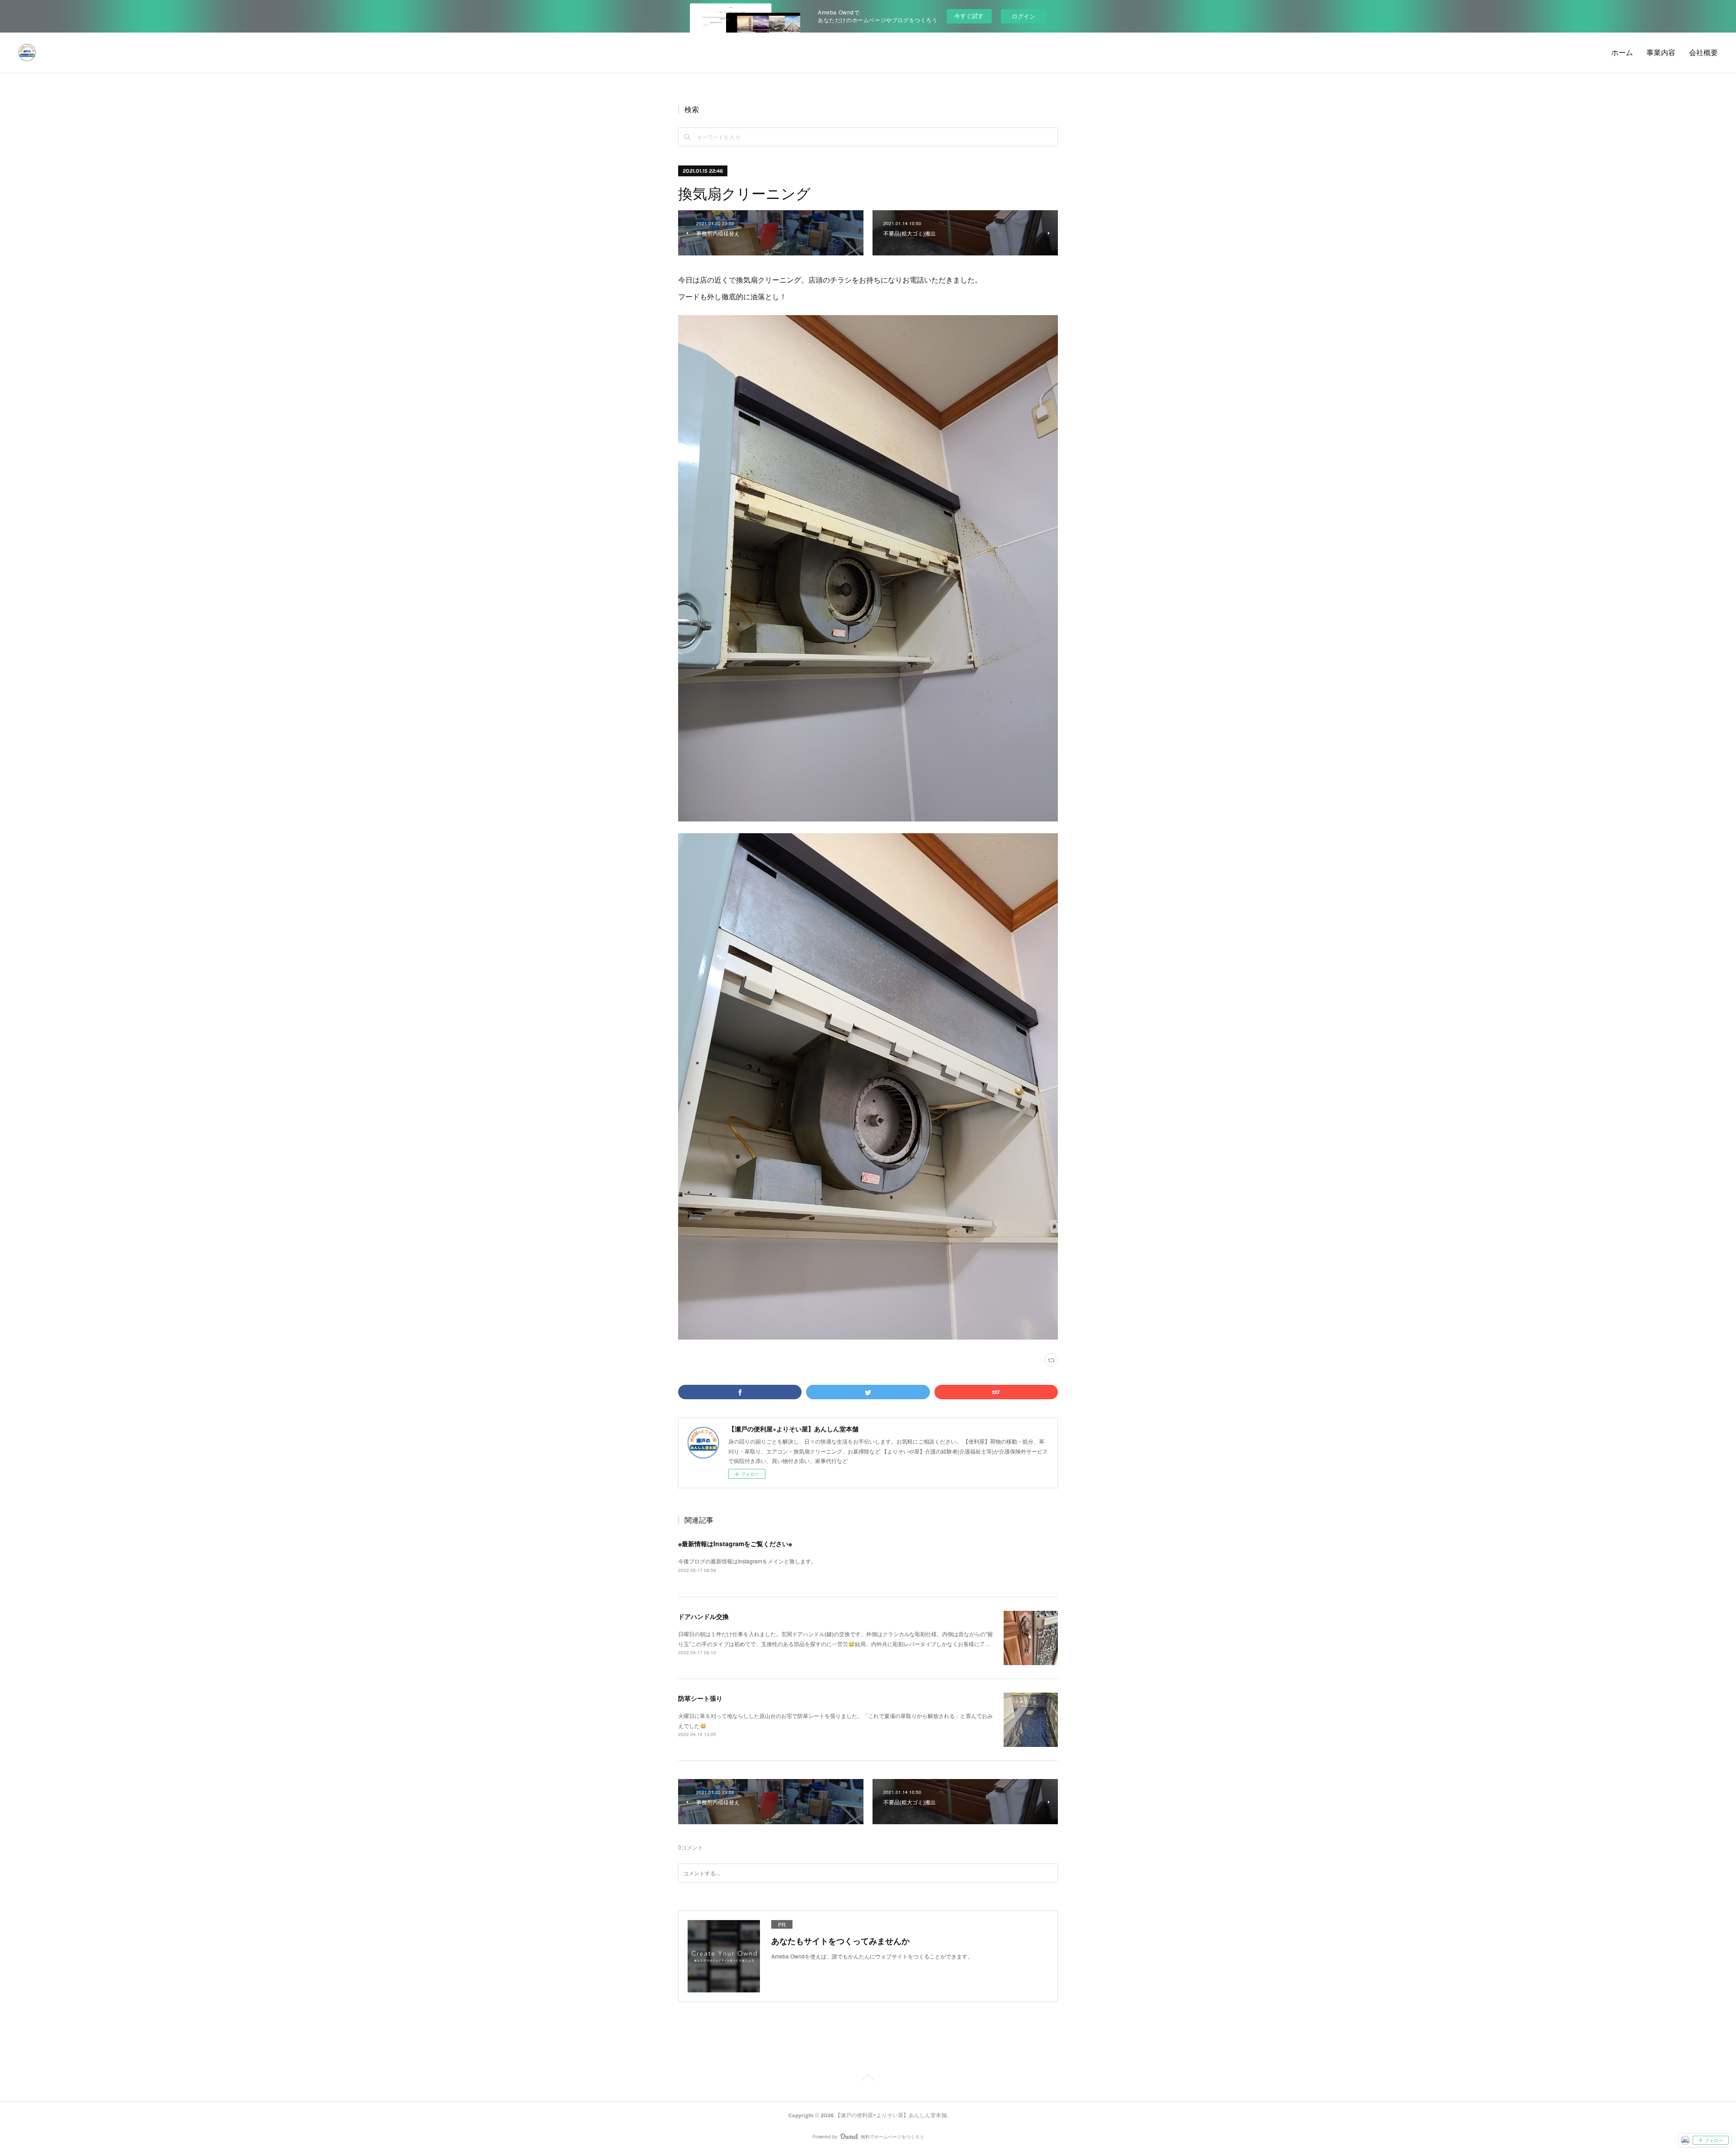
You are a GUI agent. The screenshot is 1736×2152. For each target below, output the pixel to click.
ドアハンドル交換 (703, 1616)
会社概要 (1703, 53)
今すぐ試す (969, 16)
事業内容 (1661, 53)
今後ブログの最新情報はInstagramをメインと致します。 (747, 1561)
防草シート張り (700, 1698)
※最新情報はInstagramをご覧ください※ (735, 1543)
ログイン (1024, 16)
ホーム (1622, 53)
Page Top (868, 2079)
